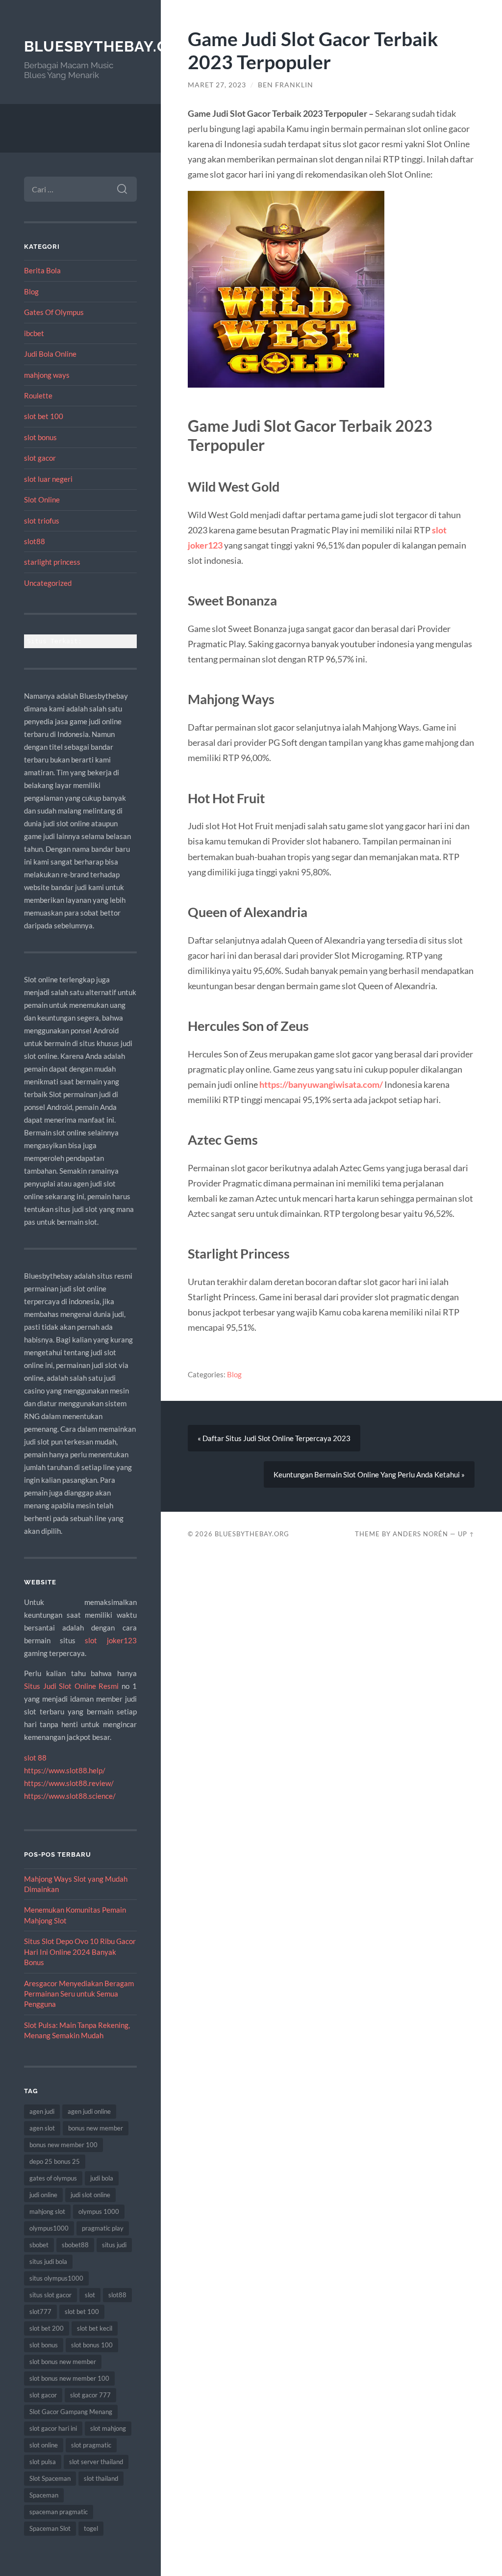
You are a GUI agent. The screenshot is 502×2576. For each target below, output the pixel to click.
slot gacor (40, 458)
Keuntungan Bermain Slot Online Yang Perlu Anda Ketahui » (369, 1474)
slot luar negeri (48, 479)
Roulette (38, 395)
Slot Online (42, 499)
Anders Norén (420, 1534)
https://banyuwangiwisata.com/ (321, 1084)
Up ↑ (466, 1534)
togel (91, 2528)
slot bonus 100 (92, 2345)
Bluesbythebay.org (107, 46)
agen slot (42, 2128)
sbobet (39, 2245)
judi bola (102, 2178)
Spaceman (44, 2495)
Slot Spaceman (50, 2478)
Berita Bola (42, 270)
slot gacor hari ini (53, 2428)
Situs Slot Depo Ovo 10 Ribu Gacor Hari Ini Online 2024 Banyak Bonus (80, 1952)
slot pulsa (43, 2462)
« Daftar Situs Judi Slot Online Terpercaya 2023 (274, 1438)
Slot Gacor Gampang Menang (71, 2412)
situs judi (114, 2245)
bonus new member (96, 2128)
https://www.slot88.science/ (70, 1796)
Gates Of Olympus (54, 312)
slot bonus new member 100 (69, 2378)
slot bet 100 (44, 416)
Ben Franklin (286, 85)
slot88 (35, 541)
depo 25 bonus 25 (55, 2161)
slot (90, 2295)
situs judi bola (48, 2261)
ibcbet (34, 333)
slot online (44, 2445)
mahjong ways (47, 375)
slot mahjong (108, 2428)
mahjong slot (47, 2211)
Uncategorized (48, 583)
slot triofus (42, 521)
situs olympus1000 (56, 2278)
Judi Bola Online (50, 354)
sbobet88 (75, 2245)
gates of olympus (53, 2178)
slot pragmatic (91, 2445)
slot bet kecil (95, 2328)
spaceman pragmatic (59, 2512)
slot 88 (35, 1758)
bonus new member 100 (63, 2145)
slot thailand (101, 2478)
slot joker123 (111, 1640)
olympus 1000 (99, 2211)
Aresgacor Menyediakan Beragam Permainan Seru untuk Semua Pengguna (79, 1994)
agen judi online (89, 2111)
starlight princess (52, 562)
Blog (31, 291)
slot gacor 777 (90, 2395)
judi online (43, 2195)
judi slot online (90, 2195)
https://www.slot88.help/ (65, 1770)
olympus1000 (49, 2228)
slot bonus (40, 437)
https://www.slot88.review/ (69, 1783)
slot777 (40, 2312)
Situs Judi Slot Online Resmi (71, 1686)
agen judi (42, 2111)
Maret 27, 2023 (217, 85)
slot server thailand (96, 2462)
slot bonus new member (63, 2362)
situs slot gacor (50, 2295)
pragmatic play (103, 2228)
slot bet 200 (47, 2328)
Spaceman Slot (50, 2528)
